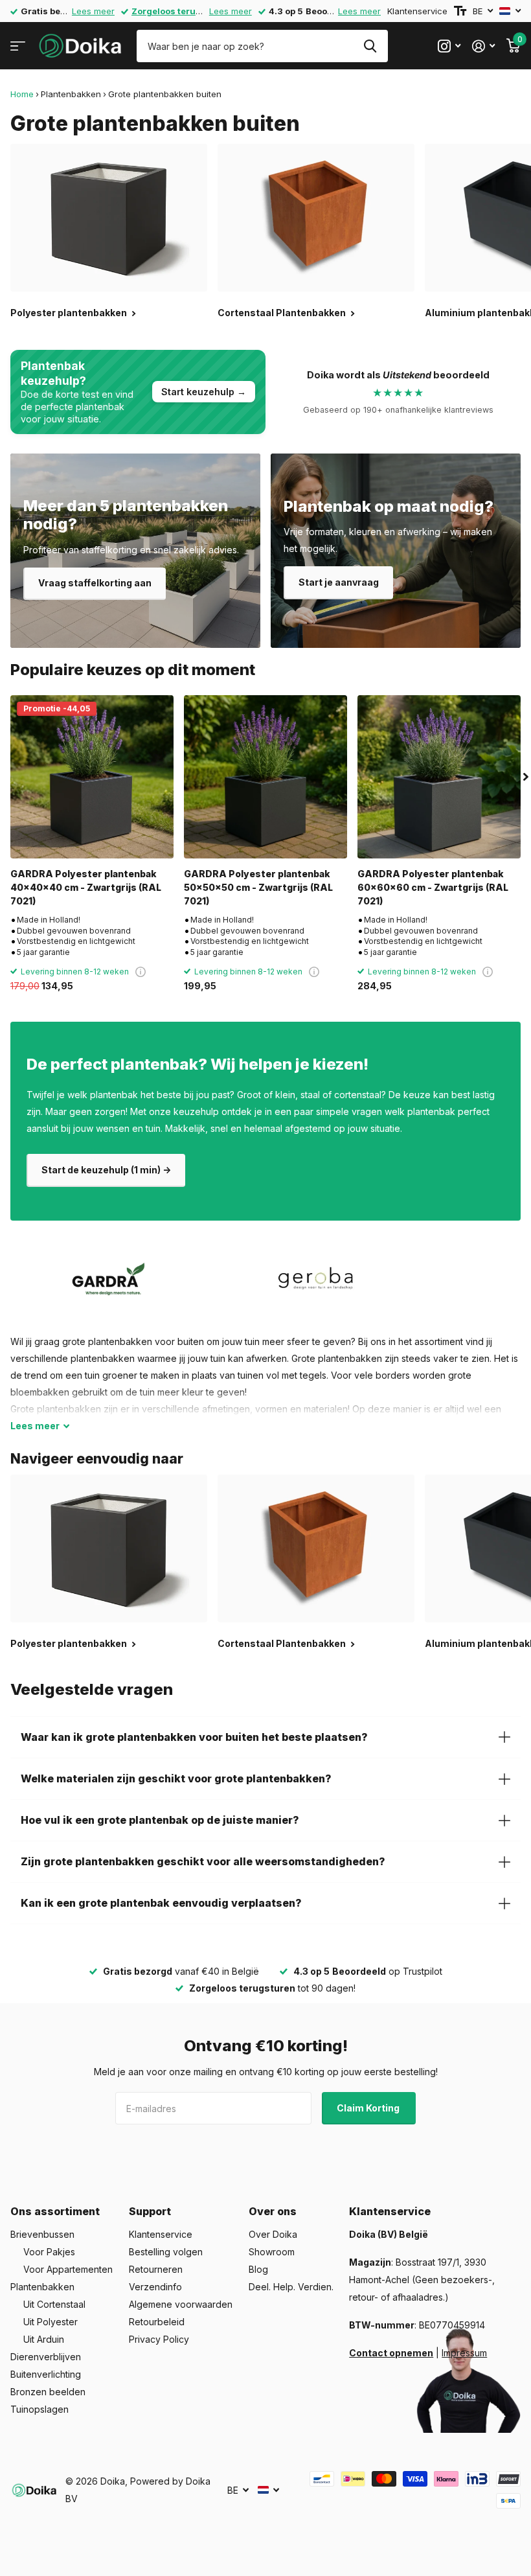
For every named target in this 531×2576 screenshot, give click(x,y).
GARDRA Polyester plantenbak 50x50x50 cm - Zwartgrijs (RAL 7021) (258, 888)
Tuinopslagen (40, 2409)
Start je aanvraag (339, 582)
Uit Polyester (51, 2322)
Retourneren (156, 2269)
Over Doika (273, 2234)
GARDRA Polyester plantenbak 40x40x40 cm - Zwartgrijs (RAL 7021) (86, 888)
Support (150, 2211)
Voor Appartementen (68, 2269)
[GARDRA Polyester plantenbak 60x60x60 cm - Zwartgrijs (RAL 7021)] (439, 777)
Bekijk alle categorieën (18, 46)
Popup (141, 972)
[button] (526, 777)
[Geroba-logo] (316, 1279)
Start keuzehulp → (204, 392)
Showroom (272, 2252)
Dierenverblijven (46, 2357)
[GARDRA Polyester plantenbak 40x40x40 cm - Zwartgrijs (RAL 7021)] (92, 777)
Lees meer (93, 11)
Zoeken (370, 46)
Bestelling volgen (166, 2252)
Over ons (273, 2211)
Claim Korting (369, 2108)
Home (22, 94)
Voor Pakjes (49, 2252)
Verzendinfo (155, 2287)
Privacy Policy (159, 2339)
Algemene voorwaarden (181, 2304)
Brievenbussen (42, 2234)
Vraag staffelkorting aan (95, 583)
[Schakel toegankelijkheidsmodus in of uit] (460, 11)
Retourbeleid (157, 2322)
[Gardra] (109, 1279)
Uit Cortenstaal (54, 2304)
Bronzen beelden (48, 2392)
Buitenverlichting (46, 2374)
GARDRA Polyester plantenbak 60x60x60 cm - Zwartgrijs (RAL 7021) (433, 888)
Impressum (464, 2353)
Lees (35, 1426)
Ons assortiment (55, 2211)
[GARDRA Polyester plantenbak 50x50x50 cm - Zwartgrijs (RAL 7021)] (265, 777)
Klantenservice (417, 11)
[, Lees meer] (449, 46)
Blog (258, 2269)
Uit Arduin (44, 2339)
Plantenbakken (71, 94)
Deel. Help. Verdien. (291, 2287)
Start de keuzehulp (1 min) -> (106, 1170)
